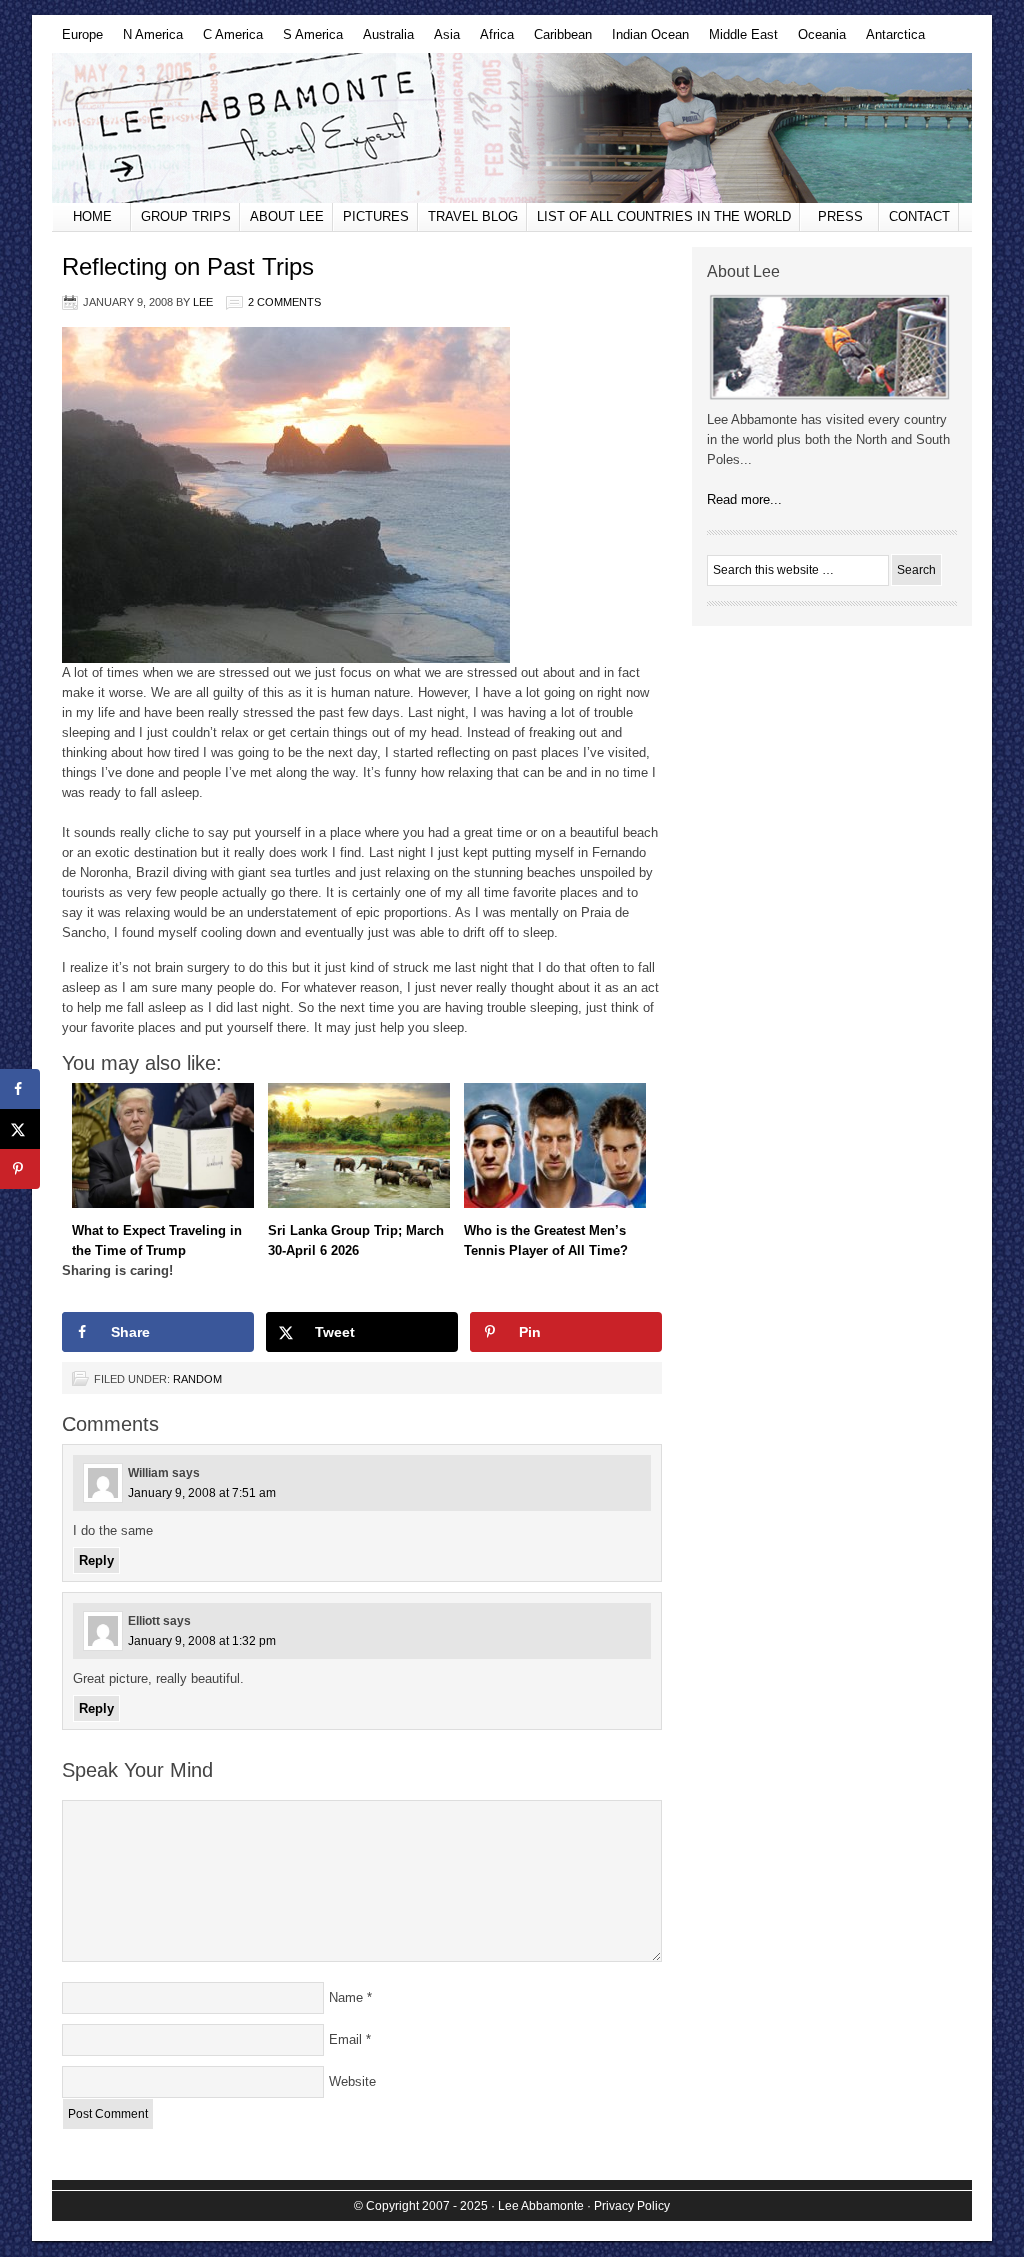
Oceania (817, 40)
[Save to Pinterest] (20, 1169)
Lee (203, 302)
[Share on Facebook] (20, 1089)
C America (228, 40)
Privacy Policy (632, 2206)
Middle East (738, 40)
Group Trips (186, 216)
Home (92, 216)
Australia (383, 40)
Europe (77, 40)
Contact (919, 216)
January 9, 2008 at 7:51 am (202, 1493)
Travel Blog (473, 216)
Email (345, 2039)
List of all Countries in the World (664, 216)
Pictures (376, 216)
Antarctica (890, 40)
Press (840, 216)
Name (346, 1997)
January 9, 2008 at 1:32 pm (202, 1641)
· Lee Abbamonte (537, 2206)
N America (148, 40)
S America (308, 40)
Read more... (744, 499)
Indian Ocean (645, 40)
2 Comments (284, 302)
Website (352, 2081)
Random (197, 1379)
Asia (442, 40)
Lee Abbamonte (512, 128)
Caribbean (558, 40)
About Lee (287, 216)
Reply (96, 1560)
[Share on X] (20, 1129)
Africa (492, 40)
